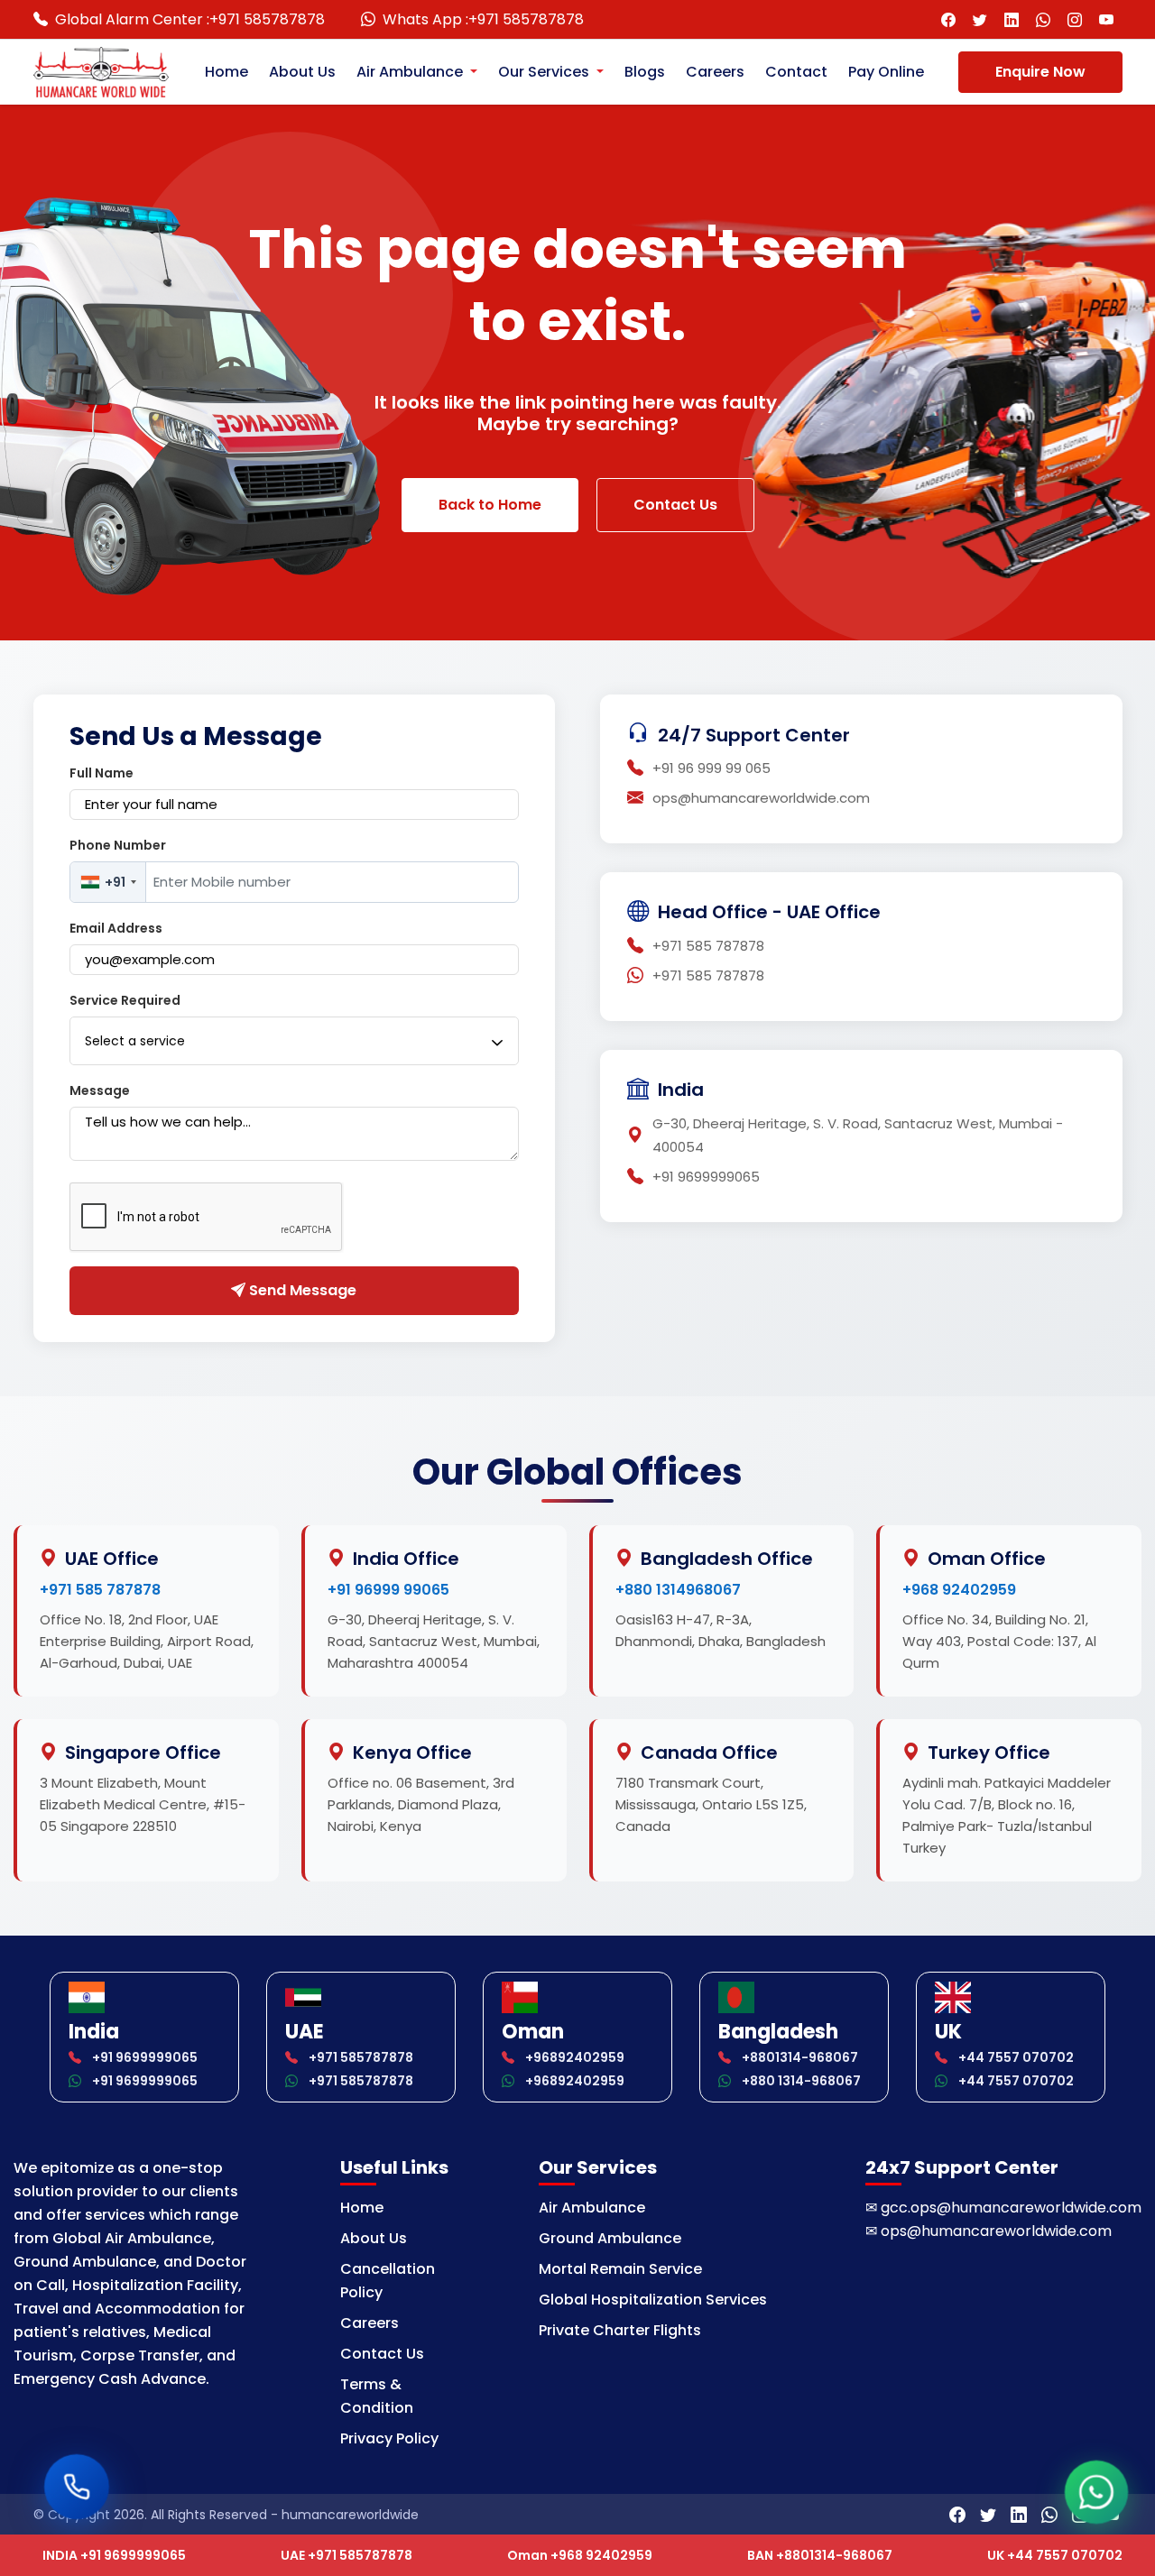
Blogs (645, 72)
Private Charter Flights (620, 2330)
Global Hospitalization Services (653, 2300)
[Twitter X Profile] (980, 19)
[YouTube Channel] (1107, 19)
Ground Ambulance (610, 2238)
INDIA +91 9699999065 (114, 2555)
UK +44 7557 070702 (1055, 2555)
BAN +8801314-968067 (820, 2555)
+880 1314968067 (678, 1590)
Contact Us (675, 505)
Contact (796, 72)
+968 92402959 (959, 1590)
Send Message (301, 1290)
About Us (302, 72)
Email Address (116, 928)
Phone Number (118, 845)
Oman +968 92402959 (580, 2555)
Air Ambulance (411, 72)
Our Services (545, 72)
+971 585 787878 (100, 1590)
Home (226, 72)
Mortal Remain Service (620, 2269)
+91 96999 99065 (388, 1590)
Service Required (125, 1000)
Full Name (102, 773)
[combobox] (108, 882)
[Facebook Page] (949, 19)
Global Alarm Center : (190, 19)
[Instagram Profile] (1075, 19)
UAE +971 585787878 (346, 2555)
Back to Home (490, 505)
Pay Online (886, 72)
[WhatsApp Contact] (1044, 19)
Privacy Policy (389, 2438)
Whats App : (483, 19)
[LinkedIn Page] (1012, 19)
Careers (715, 72)
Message (100, 1090)
